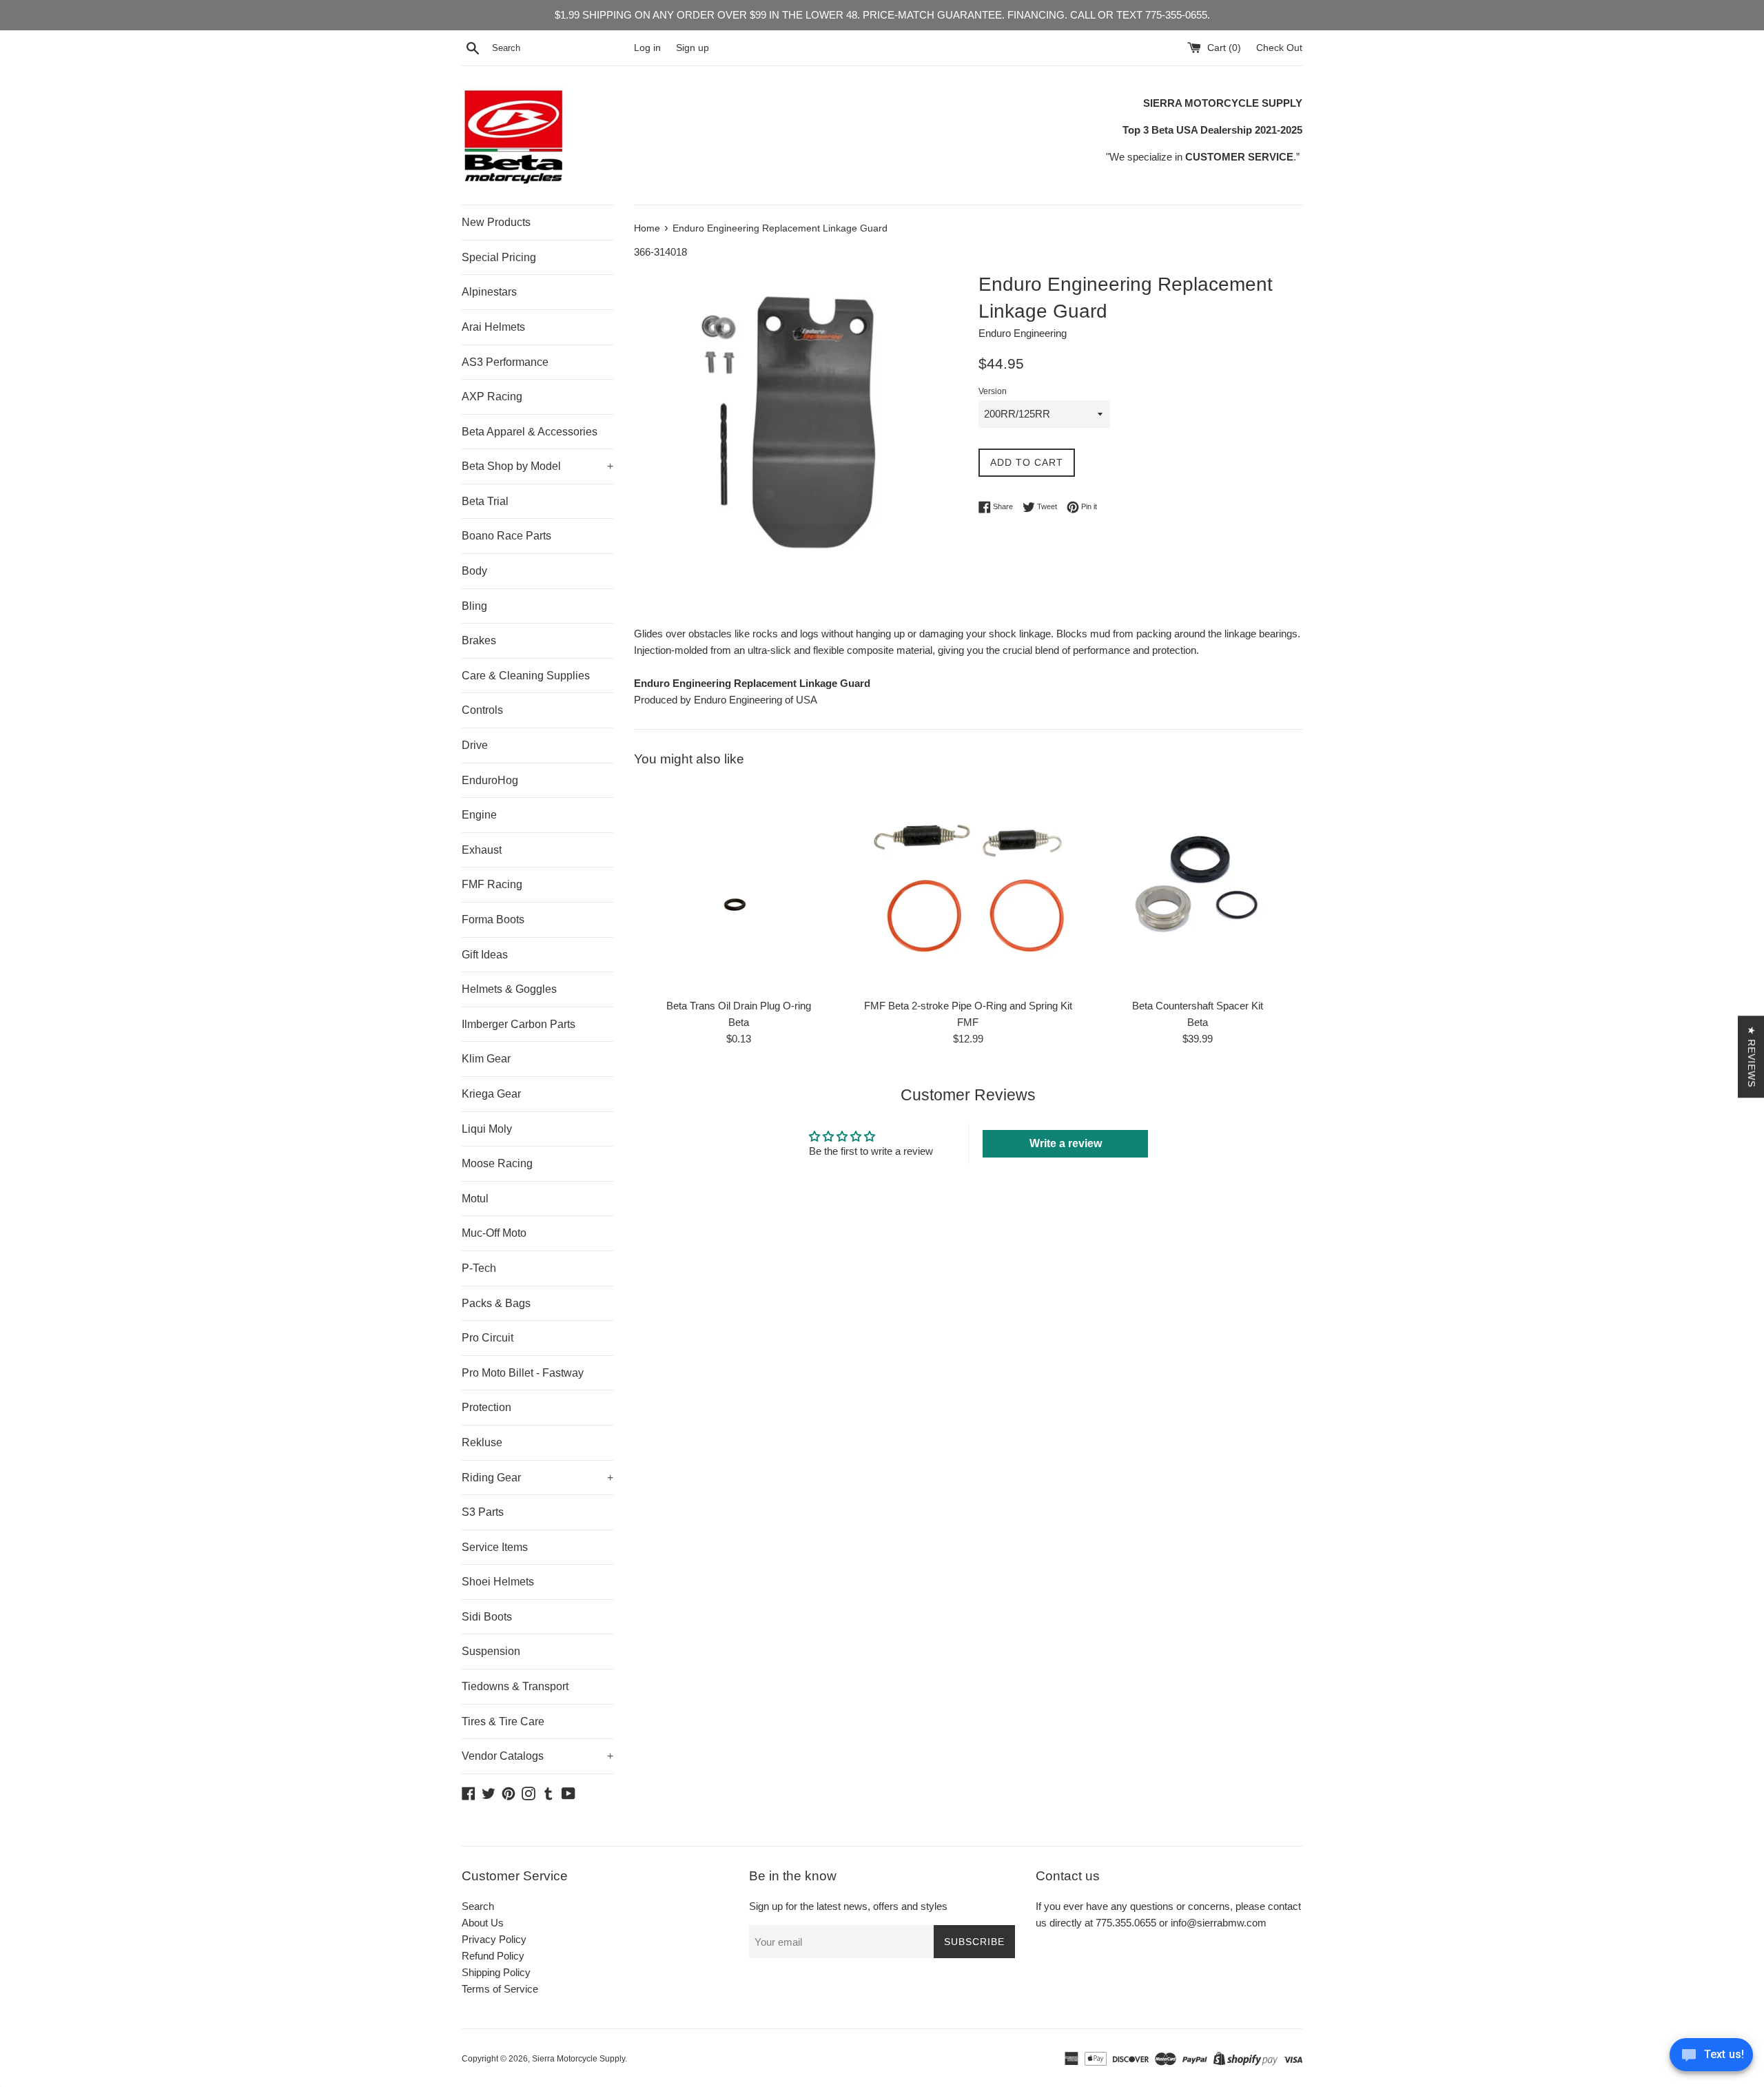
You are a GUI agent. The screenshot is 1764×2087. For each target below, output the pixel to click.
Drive (475, 745)
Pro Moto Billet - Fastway (523, 1373)
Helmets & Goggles (509, 989)
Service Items (495, 1547)
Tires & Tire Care (503, 1721)
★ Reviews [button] (1752, 1057)
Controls (482, 710)
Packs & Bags (496, 1303)
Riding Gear (537, 1478)
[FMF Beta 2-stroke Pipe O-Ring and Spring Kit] (968, 886)
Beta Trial (485, 501)
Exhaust (482, 850)
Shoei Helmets (498, 1582)
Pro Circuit (488, 1338)
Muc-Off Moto (494, 1233)
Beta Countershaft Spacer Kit (1198, 1006)
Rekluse (482, 1442)
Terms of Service (500, 1989)
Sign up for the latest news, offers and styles (848, 1906)
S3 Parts (483, 1512)
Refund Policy (493, 1956)
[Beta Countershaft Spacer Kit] (1198, 886)
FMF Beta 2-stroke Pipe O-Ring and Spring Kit (968, 1006)
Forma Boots (493, 919)
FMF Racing (492, 884)
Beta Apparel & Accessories (530, 432)
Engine (479, 815)
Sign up (693, 48)
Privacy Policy (494, 1939)
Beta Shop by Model (537, 466)
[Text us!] (1711, 2058)
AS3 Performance (505, 362)
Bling (474, 606)
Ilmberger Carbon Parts (519, 1024)
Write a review (1066, 1143)
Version (993, 391)
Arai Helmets (493, 327)
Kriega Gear (491, 1094)
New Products (496, 222)
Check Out (1279, 48)
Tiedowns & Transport (515, 1686)
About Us (483, 1923)
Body (474, 571)
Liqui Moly (487, 1129)
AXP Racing (492, 397)
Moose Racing (497, 1163)
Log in (647, 48)
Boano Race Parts (506, 536)
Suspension (491, 1651)
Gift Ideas (485, 955)
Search (478, 1906)
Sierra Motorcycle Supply (578, 2059)
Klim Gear (486, 1059)
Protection (486, 1407)
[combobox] (560, 48)
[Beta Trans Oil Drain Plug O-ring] (738, 886)
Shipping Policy (496, 1972)
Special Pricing (499, 257)
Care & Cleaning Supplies (526, 676)
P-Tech (479, 1268)
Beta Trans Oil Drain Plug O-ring (739, 1006)
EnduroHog (490, 780)
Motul (475, 1199)
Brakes (479, 640)
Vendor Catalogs (537, 1756)
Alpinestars (489, 292)
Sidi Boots (487, 1617)
